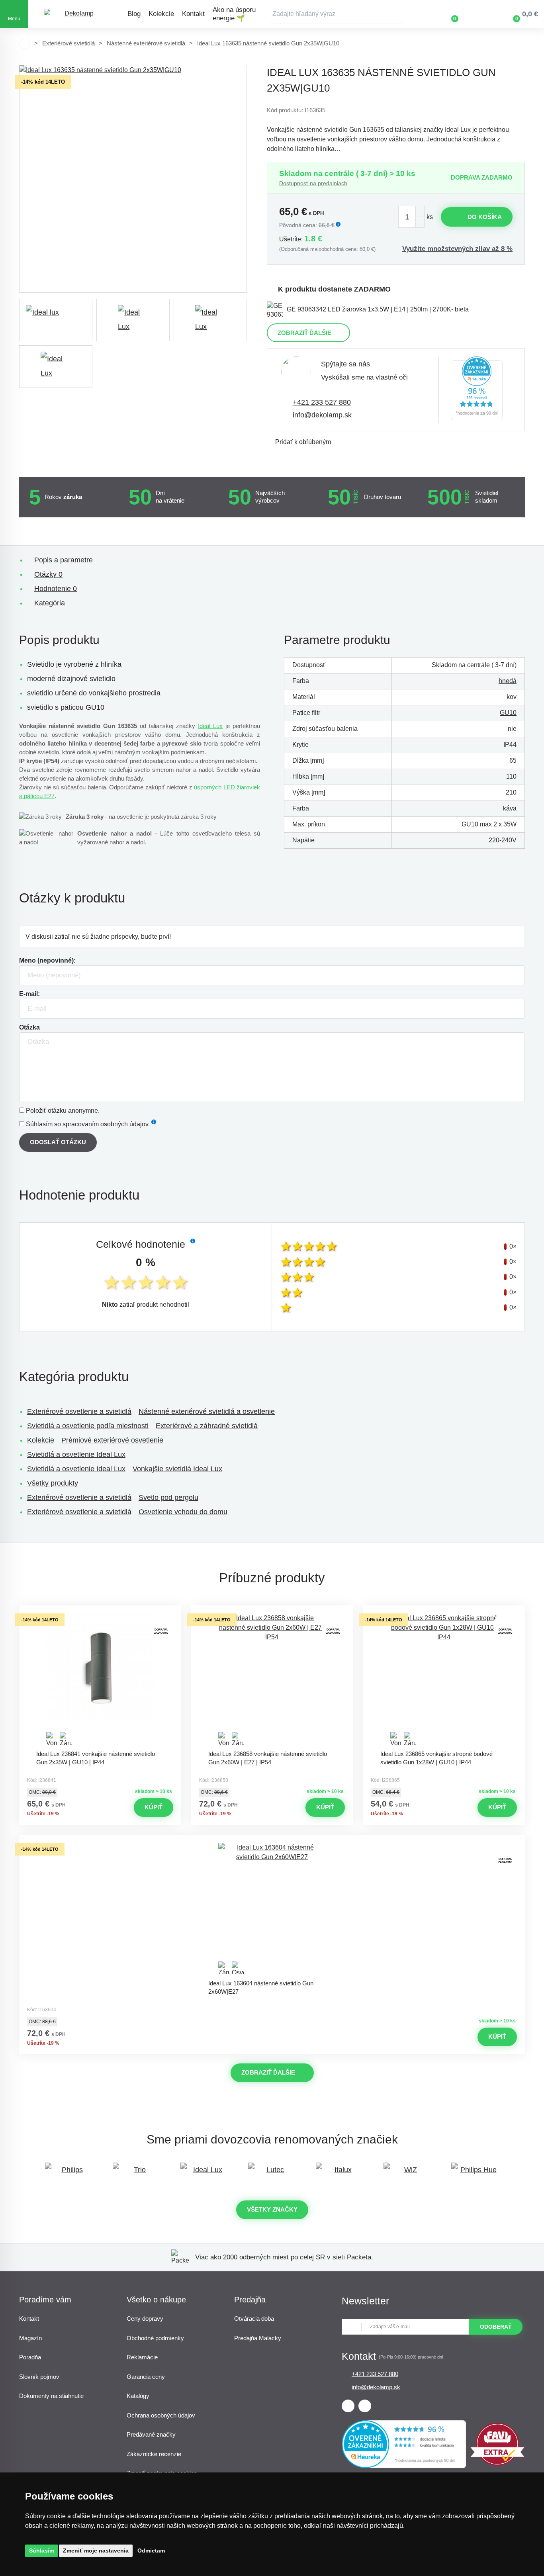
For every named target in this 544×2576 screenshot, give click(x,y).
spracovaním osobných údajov (105, 1124)
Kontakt (193, 14)
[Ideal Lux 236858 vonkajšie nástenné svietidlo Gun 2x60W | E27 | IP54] (272, 1679)
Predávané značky (151, 2434)
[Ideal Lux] (204, 2174)
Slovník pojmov (39, 2377)
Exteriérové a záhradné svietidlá (207, 1426)
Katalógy (138, 2396)
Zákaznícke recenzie (154, 2454)
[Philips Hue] (475, 2174)
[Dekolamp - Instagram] (365, 2406)
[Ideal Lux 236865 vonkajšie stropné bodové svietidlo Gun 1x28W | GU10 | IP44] (444, 1679)
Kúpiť (154, 1807)
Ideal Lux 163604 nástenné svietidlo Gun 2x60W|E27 (261, 1987)
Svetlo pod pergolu (168, 1497)
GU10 (508, 713)
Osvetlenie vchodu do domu (183, 1512)
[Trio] (137, 2174)
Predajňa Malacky (258, 2338)
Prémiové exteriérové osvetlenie (112, 1440)
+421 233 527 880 (322, 402)
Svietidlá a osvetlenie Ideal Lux (76, 1454)
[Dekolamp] (76, 14)
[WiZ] (407, 2174)
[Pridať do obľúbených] (100, 1613)
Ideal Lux (210, 726)
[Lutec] (272, 2174)
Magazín (30, 2338)
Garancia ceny (146, 2377)
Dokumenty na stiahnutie (51, 2396)
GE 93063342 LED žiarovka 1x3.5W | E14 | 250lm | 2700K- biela (378, 309)
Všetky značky (272, 2209)
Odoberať (496, 2327)
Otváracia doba (254, 2319)
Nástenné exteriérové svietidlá (146, 43)
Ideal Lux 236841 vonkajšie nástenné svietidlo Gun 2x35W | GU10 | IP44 (96, 1758)
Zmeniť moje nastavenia (96, 2551)
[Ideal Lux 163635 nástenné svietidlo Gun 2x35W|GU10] (133, 179)
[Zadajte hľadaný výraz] (337, 14)
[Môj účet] (478, 14)
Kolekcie (161, 14)
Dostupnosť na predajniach (313, 183)
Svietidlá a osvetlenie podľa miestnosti (88, 1426)
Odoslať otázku (58, 1142)
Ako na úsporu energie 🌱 (234, 14)
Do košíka (485, 217)
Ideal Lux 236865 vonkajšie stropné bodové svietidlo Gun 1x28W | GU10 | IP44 (436, 1758)
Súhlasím (42, 2551)
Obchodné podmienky (155, 2338)
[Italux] (340, 2174)
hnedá (508, 681)
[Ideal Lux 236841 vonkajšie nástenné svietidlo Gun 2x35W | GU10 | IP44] (100, 1679)
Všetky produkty (53, 1483)
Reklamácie (142, 2357)
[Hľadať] (397, 14)
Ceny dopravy (145, 2319)
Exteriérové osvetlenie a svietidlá (79, 1411)
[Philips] (69, 2174)
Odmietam (151, 2551)
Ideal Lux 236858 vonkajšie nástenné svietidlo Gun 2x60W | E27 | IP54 (268, 1758)
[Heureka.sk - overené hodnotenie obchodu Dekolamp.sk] (477, 390)
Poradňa (30, 2357)
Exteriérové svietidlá (68, 43)
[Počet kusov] (411, 217)
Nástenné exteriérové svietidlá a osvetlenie (207, 1411)
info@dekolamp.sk (322, 415)
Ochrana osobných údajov (161, 2415)
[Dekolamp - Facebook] (348, 2406)
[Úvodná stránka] (25, 43)
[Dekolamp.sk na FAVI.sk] (497, 2463)
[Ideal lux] (56, 320)
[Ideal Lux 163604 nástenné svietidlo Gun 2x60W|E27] (272, 1909)
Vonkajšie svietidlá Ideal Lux (177, 1469)
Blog (134, 14)
